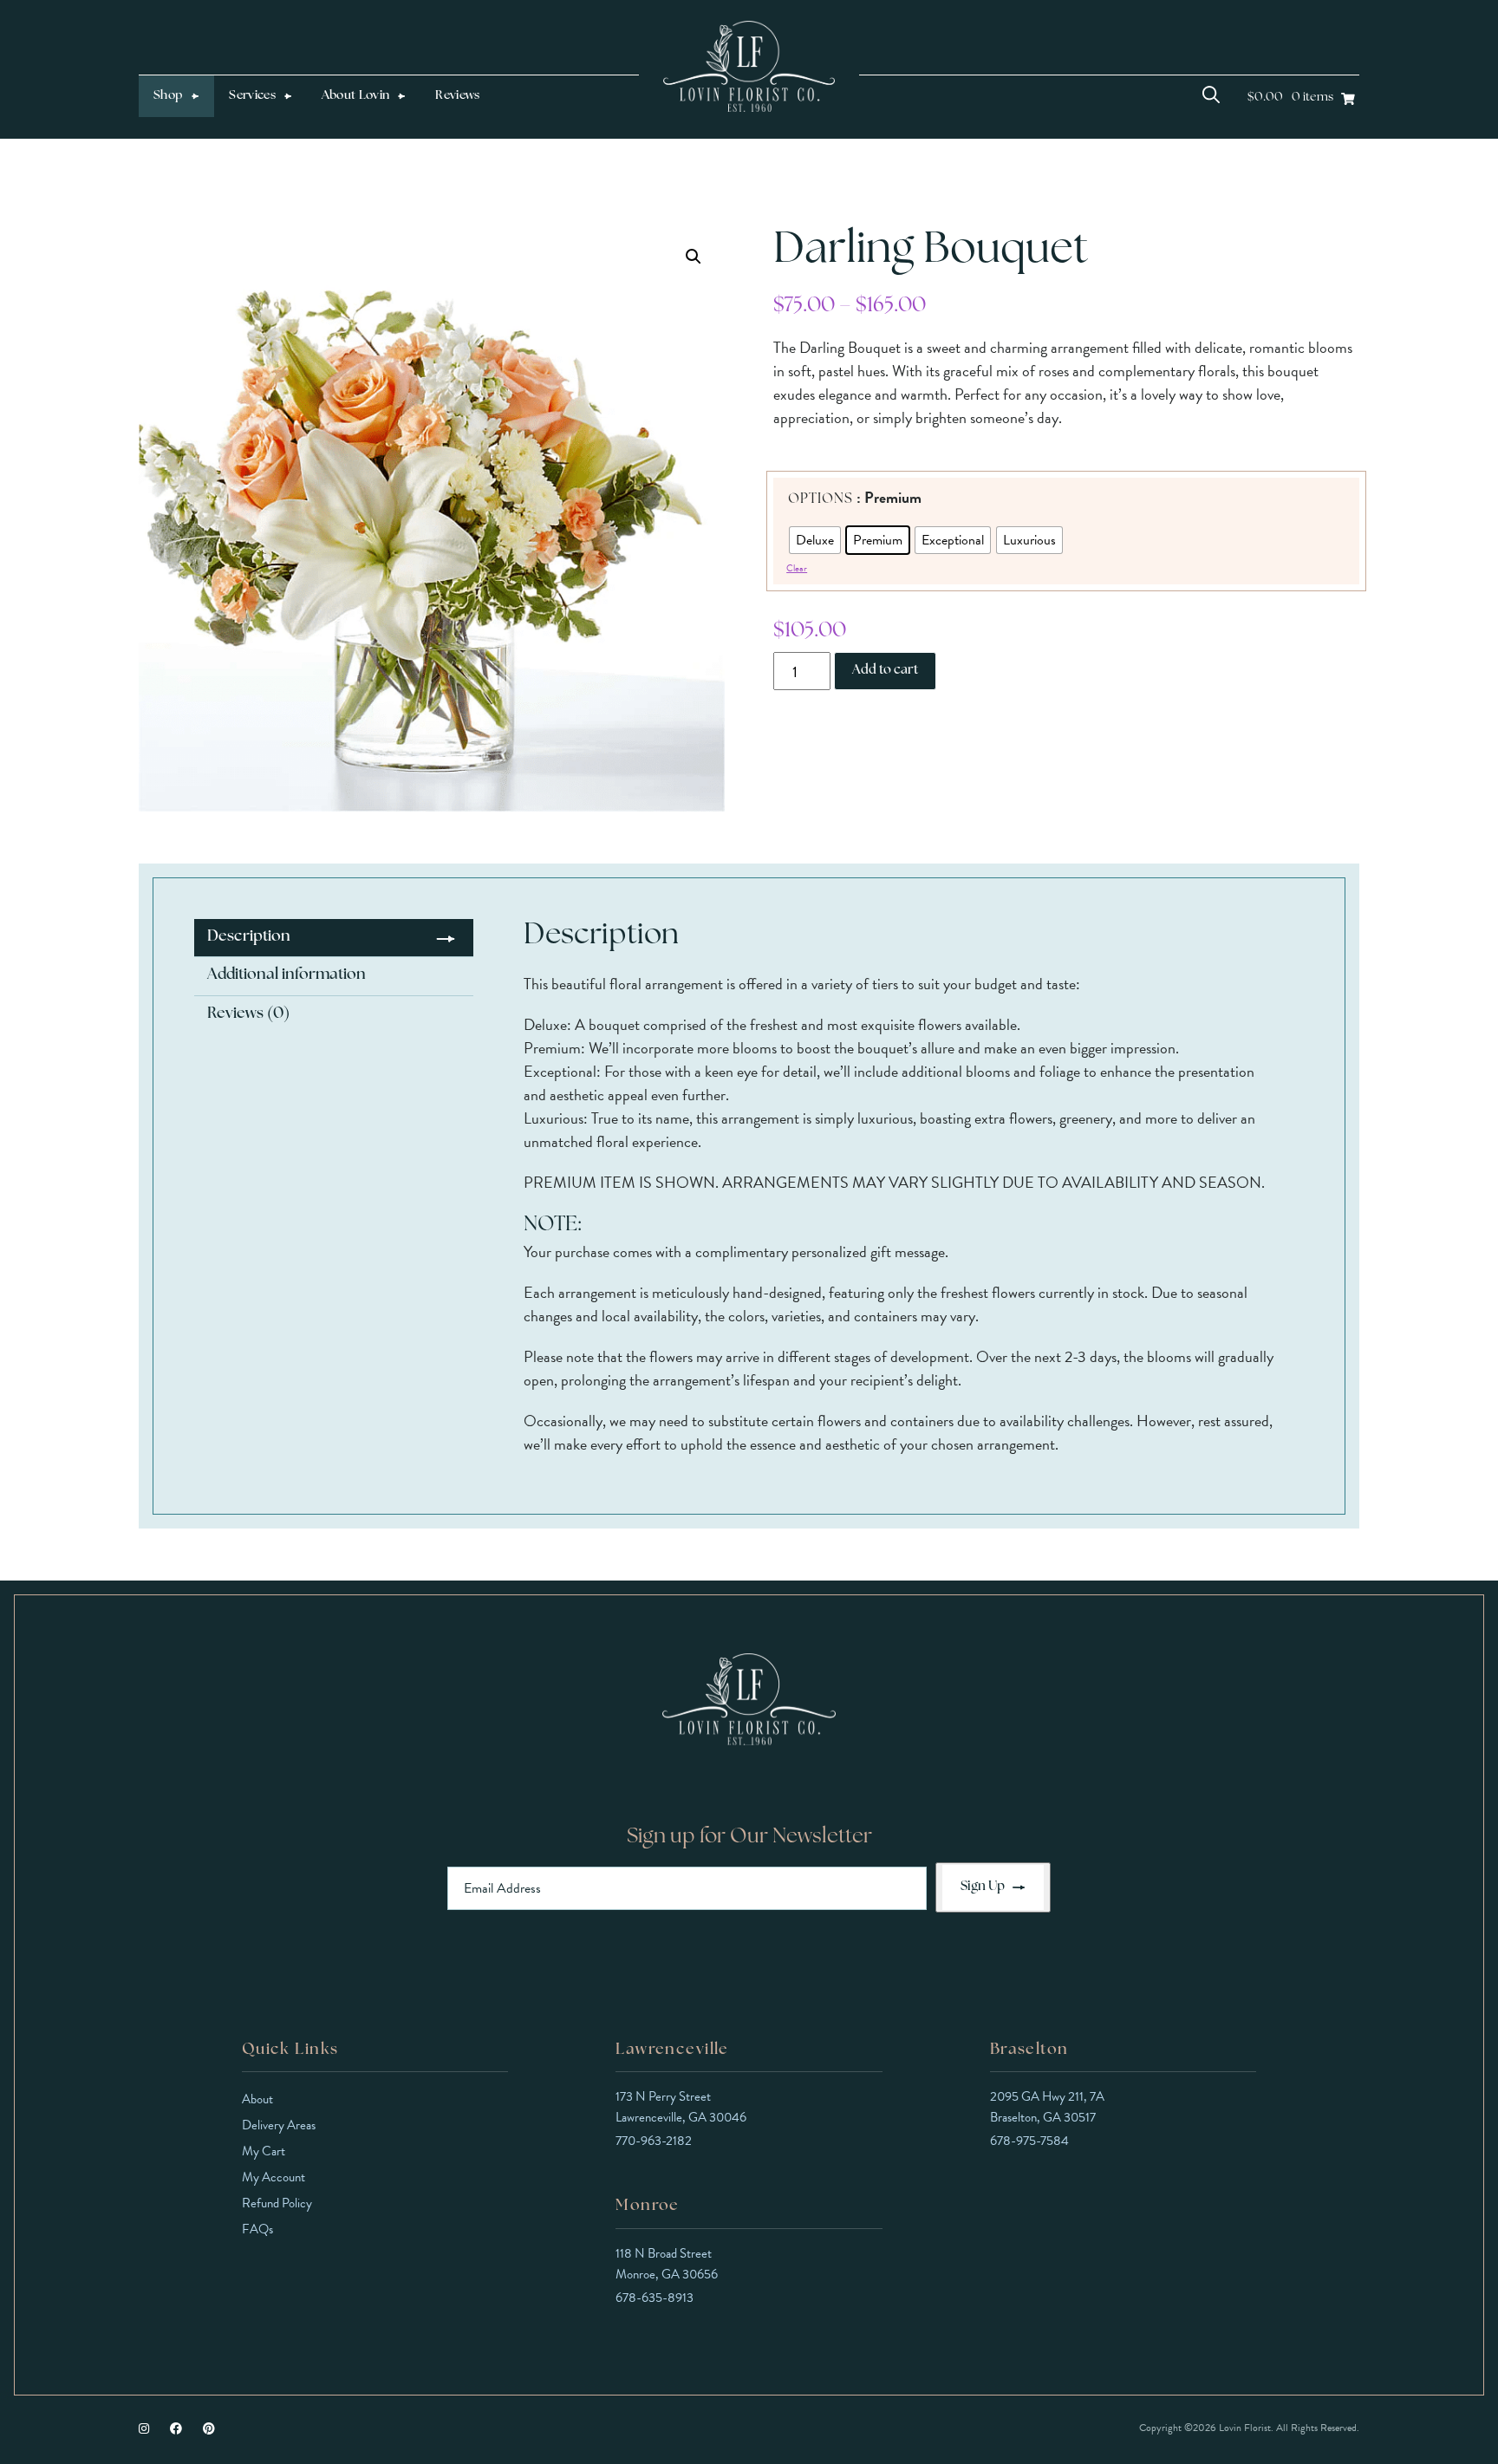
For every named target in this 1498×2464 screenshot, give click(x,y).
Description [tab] (249, 937)
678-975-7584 (1029, 2141)
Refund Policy (277, 2203)
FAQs (257, 2229)
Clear (797, 568)
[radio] (815, 540)
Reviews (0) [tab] (248, 1014)
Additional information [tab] (287, 975)
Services (252, 96)
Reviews (457, 96)
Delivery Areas (279, 2125)
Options (821, 499)
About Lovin (356, 96)
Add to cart (885, 671)
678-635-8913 (655, 2298)
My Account (274, 2177)
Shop (168, 96)
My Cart (264, 2151)
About (257, 2099)
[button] (694, 257)
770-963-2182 (654, 2141)
